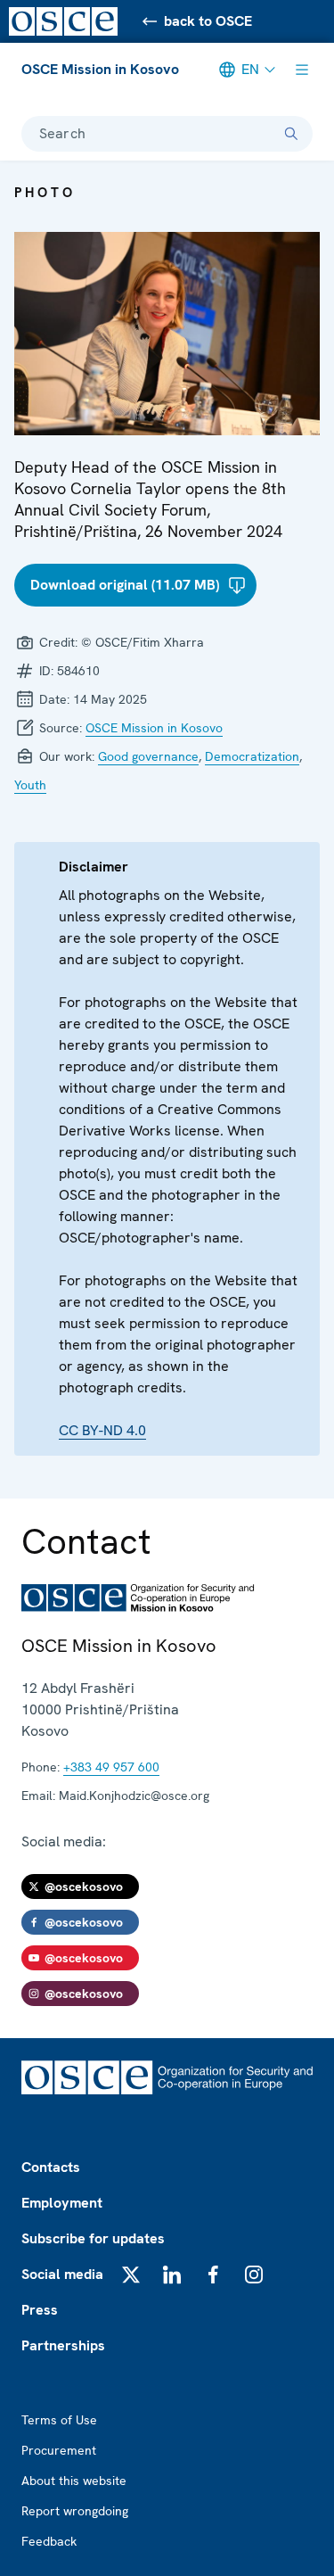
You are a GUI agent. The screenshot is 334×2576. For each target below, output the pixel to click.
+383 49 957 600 (111, 1767)
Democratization (252, 756)
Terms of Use (59, 2420)
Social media (62, 2274)
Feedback (49, 2541)
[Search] (291, 134)
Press (40, 2310)
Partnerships (63, 2345)
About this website (74, 2481)
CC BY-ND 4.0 (102, 1430)
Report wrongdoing (75, 2511)
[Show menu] (302, 70)
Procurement (59, 2450)
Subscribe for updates (93, 2238)
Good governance (148, 756)
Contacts (51, 2167)
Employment (62, 2203)
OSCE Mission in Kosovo (100, 69)
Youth (30, 785)
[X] (131, 2275)
